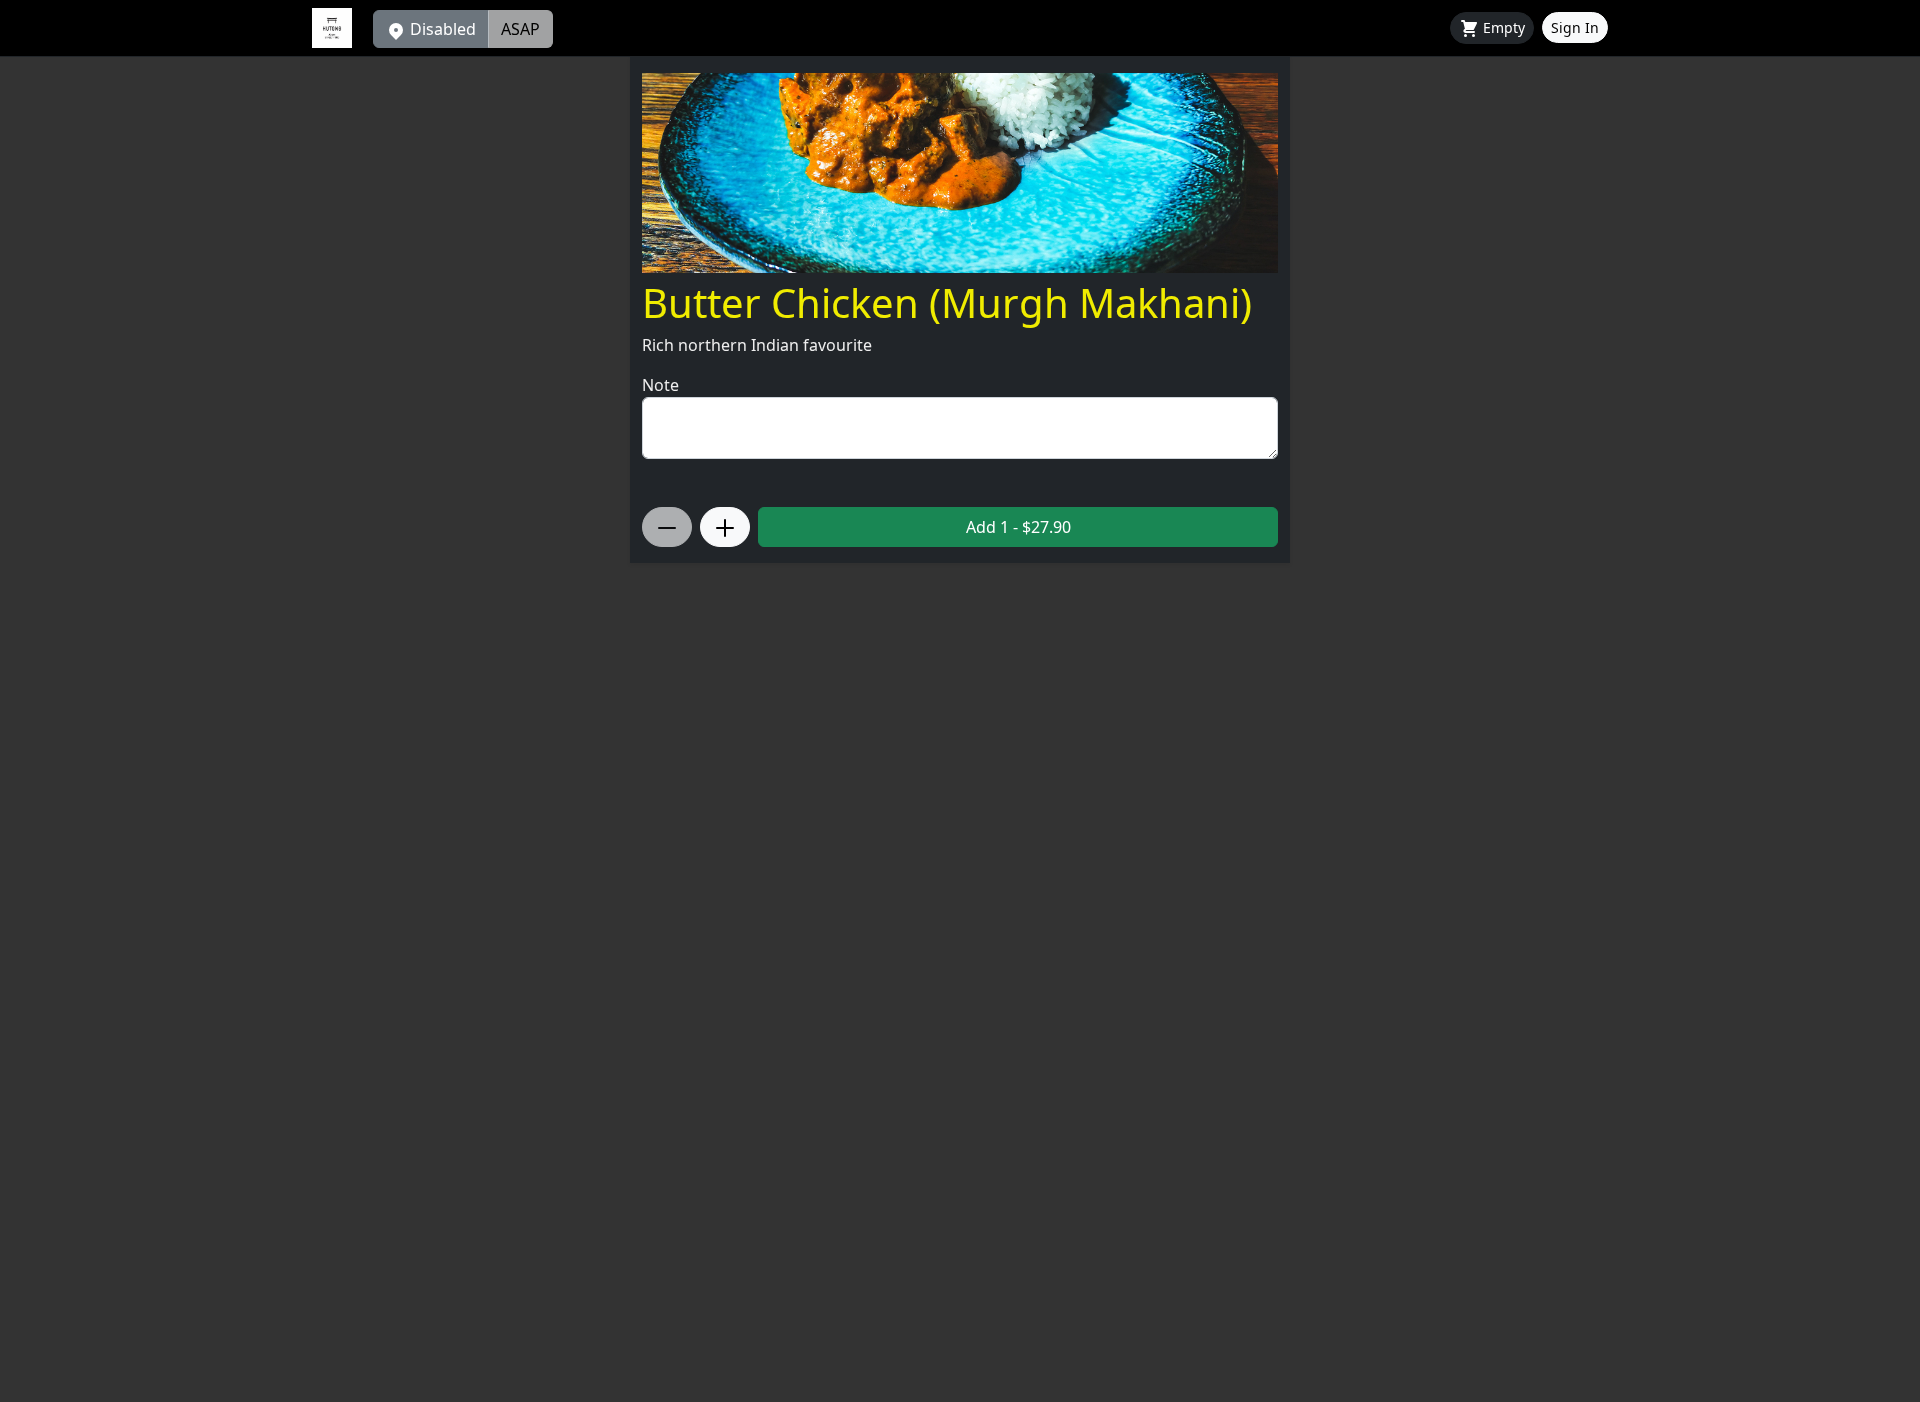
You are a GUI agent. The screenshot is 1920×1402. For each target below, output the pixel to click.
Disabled (441, 29)
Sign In (1575, 27)
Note (660, 385)
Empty (1502, 27)
